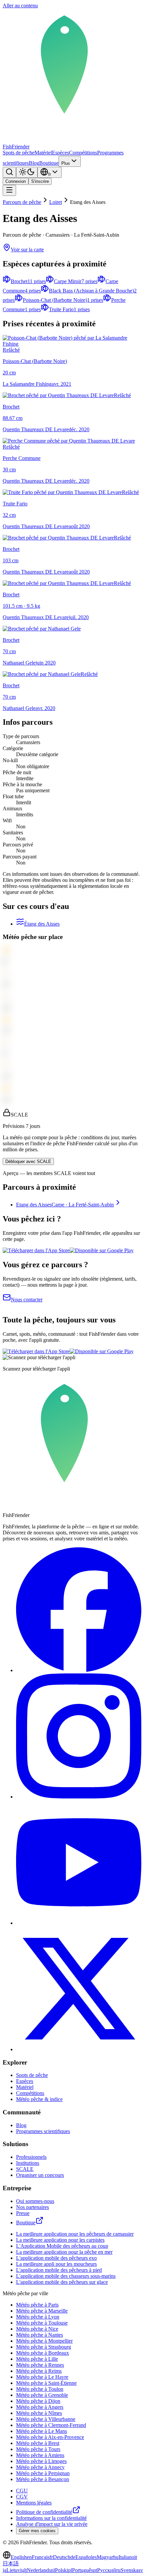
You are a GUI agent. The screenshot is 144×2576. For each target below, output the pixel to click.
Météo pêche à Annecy (40, 2467)
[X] (79, 2049)
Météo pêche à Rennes (40, 2365)
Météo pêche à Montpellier (44, 2341)
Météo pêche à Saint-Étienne (46, 2383)
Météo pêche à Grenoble (42, 2395)
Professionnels (31, 2157)
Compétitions (83, 153)
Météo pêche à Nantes (40, 2335)
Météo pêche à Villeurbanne (46, 2419)
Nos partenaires (32, 2207)
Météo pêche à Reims (39, 2371)
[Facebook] (79, 1670)
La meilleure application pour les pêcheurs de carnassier (75, 2234)
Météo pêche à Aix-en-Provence (50, 2437)
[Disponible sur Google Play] (102, 1250)
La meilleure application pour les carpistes (60, 2240)
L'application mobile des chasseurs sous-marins (66, 2276)
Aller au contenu (20, 6)
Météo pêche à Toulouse (42, 2323)
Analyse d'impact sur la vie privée (52, 2524)
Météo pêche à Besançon (43, 2479)
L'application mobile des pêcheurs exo (56, 2258)
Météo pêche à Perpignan (43, 2473)
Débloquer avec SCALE (28, 1161)
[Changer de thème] (27, 172)
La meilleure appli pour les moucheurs (56, 2264)
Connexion (16, 181)
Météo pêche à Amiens (40, 2455)
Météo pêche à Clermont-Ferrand (51, 2425)
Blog (34, 163)
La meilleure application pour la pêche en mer (64, 2252)
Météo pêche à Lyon (38, 2317)
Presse (23, 2213)
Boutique (49, 163)
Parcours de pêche (22, 202)
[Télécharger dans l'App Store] (36, 1250)
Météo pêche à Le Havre (42, 2377)
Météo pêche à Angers (40, 2407)
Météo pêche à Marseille (42, 2311)
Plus (66, 163)
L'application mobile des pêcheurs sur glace (62, 2282)
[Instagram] (79, 1797)
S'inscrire (40, 181)
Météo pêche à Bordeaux (43, 2353)
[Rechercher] (9, 172)
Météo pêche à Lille (37, 2359)
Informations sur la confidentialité (51, 2518)
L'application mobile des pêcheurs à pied (59, 2270)
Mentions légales (34, 2503)
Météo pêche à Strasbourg (44, 2347)
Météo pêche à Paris (37, 2305)
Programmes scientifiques (43, 2131)
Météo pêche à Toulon (40, 2389)
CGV (22, 2497)
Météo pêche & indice (39, 2099)
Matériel (43, 153)
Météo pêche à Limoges (41, 2461)
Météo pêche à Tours (38, 2449)
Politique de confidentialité (44, 2512)
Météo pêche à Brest (38, 2443)
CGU (22, 2491)
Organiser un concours (40, 2175)
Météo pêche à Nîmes (39, 2413)
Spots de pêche (19, 153)
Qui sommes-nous (35, 2201)
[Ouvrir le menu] (9, 190)
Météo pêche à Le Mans (42, 2431)
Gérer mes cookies (37, 2531)
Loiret (56, 202)
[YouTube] (79, 1923)
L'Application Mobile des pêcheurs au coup (62, 2246)
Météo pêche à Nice (37, 2329)
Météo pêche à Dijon (38, 2401)
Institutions (28, 2163)
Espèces (60, 153)
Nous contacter (27, 1300)
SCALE (25, 2169)
